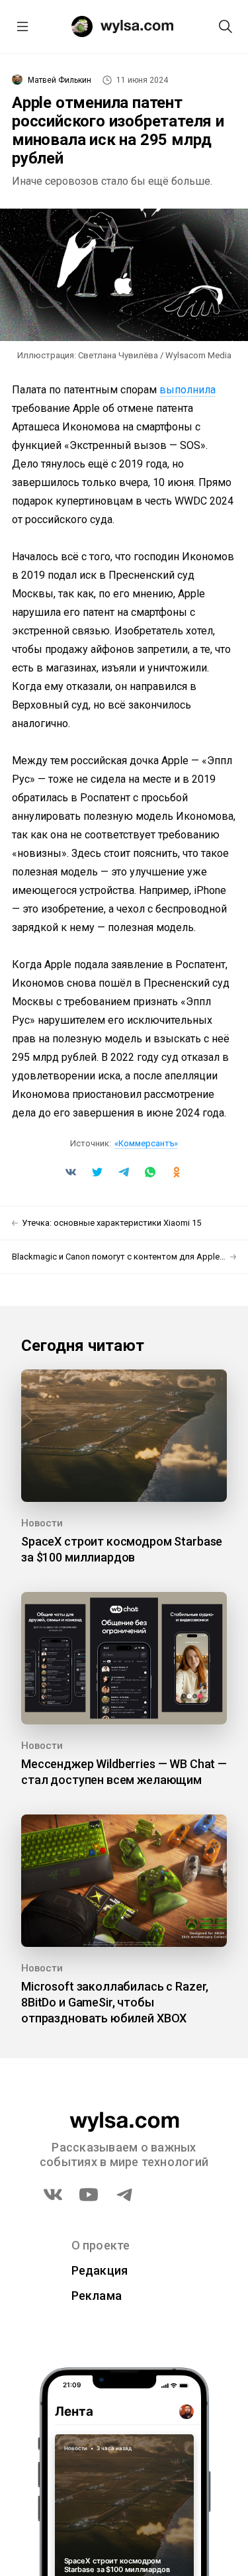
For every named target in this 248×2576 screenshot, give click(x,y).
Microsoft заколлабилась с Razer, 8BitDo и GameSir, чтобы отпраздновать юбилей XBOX (115, 2002)
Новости (42, 1523)
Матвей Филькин (60, 80)
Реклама (97, 2296)
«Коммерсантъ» (146, 1143)
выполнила (187, 390)
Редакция (100, 2270)
